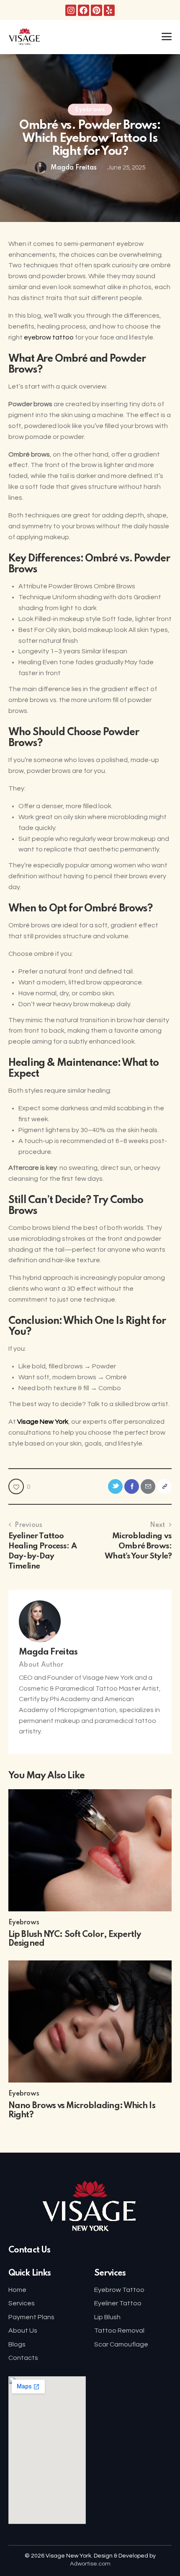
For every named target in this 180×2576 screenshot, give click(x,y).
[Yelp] (109, 10)
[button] (167, 37)
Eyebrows (90, 110)
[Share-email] (148, 1486)
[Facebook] (84, 10)
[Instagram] (71, 10)
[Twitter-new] (115, 1486)
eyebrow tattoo (49, 337)
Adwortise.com (90, 2564)
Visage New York (43, 1422)
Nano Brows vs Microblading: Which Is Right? (82, 2111)
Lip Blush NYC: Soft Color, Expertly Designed (75, 1939)
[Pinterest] (96, 10)
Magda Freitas (48, 1652)
